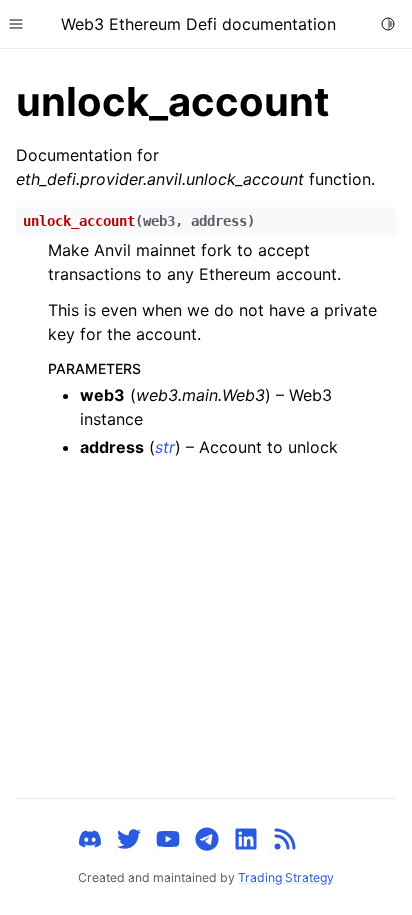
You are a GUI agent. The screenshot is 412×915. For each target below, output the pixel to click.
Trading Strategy (286, 877)
